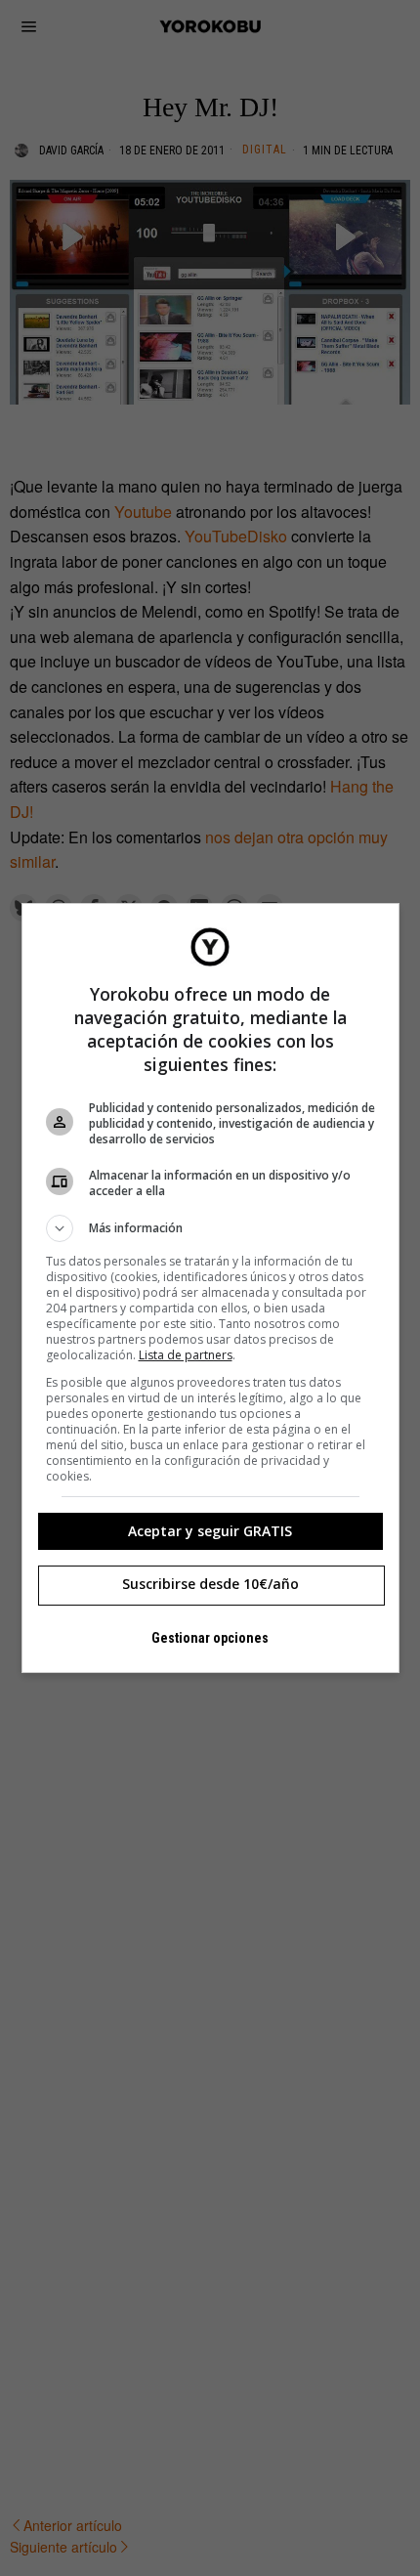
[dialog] (210, 1288)
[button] (210, 1228)
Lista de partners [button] (186, 1355)
